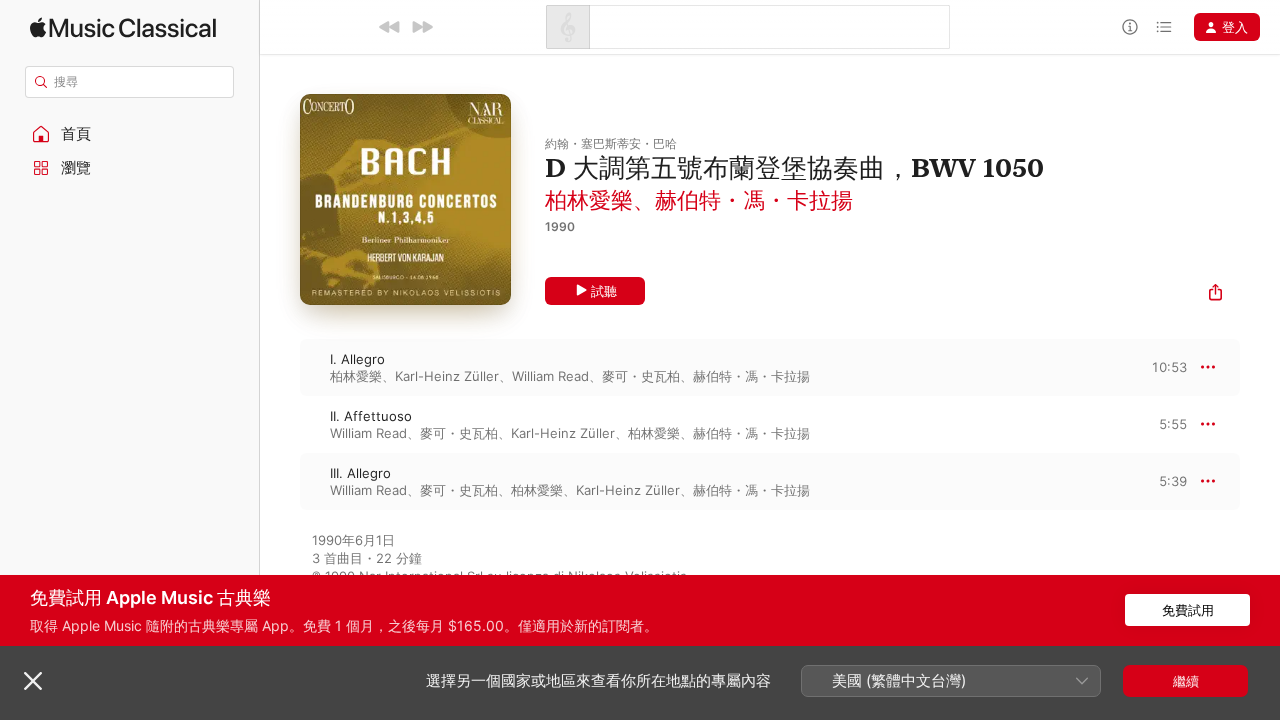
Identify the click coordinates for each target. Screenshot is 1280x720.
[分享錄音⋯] (1215, 294)
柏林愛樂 (589, 200)
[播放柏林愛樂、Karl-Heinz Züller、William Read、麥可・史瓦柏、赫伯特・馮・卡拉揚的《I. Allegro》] (280, 367)
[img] (123, 27)
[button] (130, 134)
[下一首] (422, 27)
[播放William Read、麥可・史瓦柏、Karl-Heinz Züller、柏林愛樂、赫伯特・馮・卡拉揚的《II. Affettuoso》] (280, 424)
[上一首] (390, 27)
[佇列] (1164, 27)
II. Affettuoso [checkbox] (371, 416)
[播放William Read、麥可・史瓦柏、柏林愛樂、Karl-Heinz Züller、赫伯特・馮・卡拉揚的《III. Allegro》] (280, 481)
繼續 (1186, 681)
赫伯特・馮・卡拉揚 (754, 200)
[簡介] (1130, 27)
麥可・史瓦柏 (641, 376)
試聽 (604, 291)
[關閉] (33, 681)
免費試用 (1188, 610)
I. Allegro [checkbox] (357, 359)
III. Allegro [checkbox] (360, 473)
